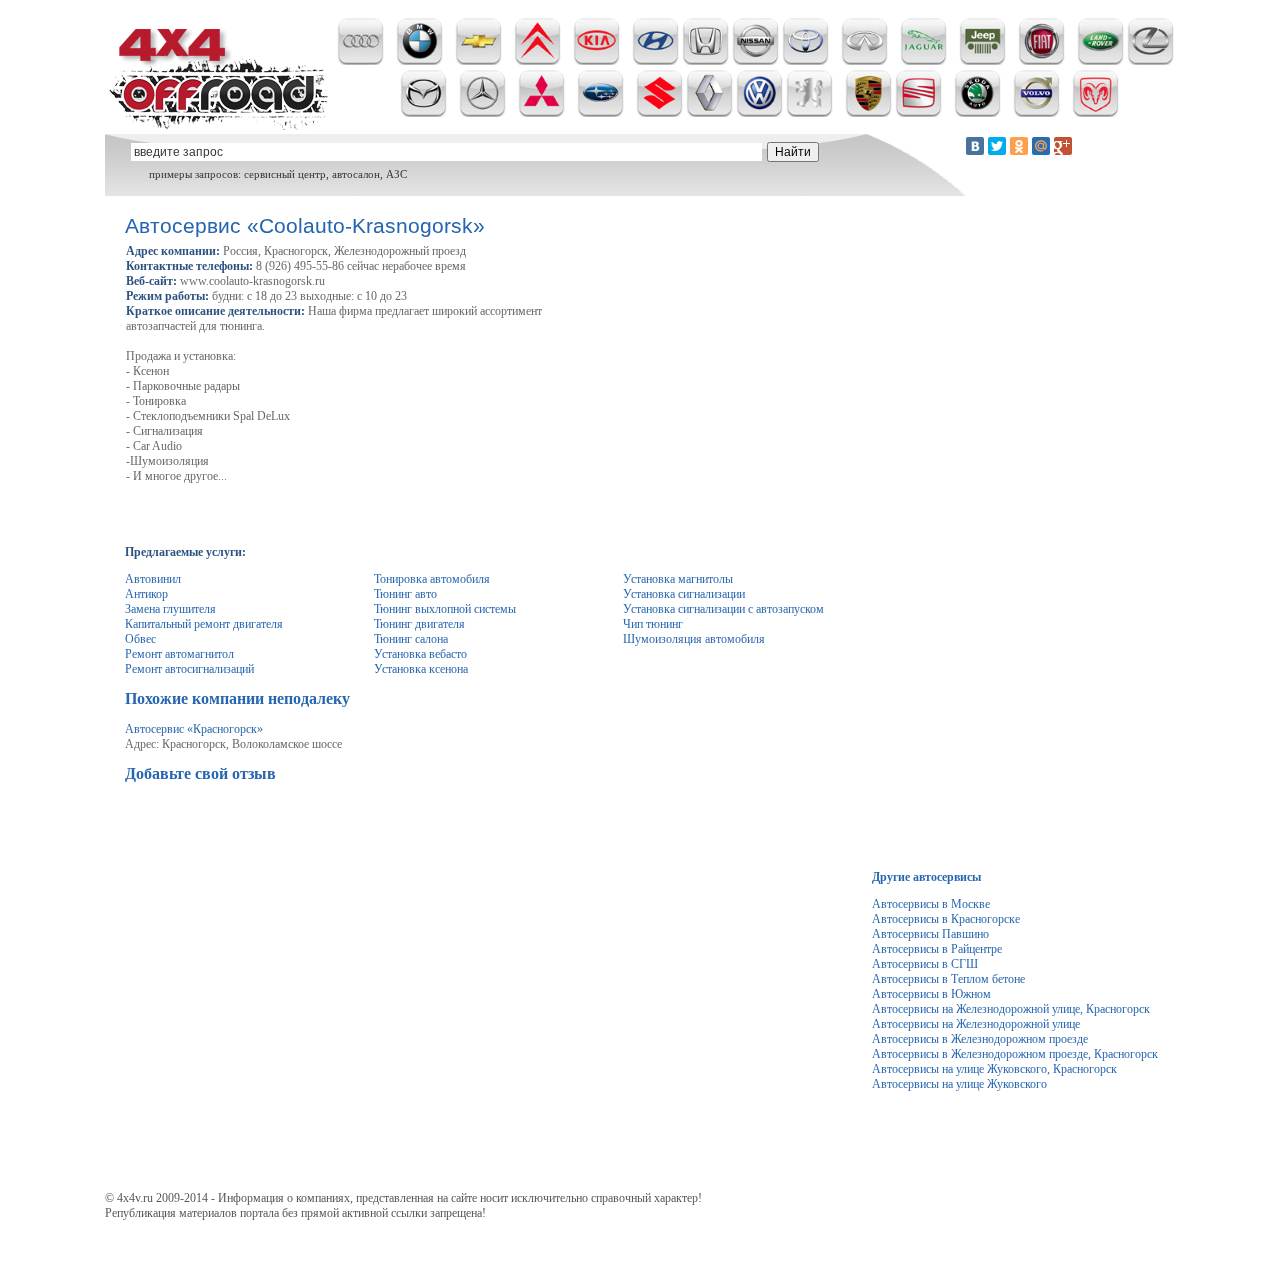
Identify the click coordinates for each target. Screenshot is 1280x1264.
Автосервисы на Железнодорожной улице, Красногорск (1011, 1009)
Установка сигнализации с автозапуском (723, 609)
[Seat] (918, 113)
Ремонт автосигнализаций (189, 669)
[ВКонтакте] (975, 146)
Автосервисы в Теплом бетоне (948, 979)
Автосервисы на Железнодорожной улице (976, 1024)
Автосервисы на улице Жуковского (959, 1084)
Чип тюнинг (653, 624)
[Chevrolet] (478, 61)
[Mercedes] (482, 113)
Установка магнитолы (678, 579)
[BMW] (419, 61)
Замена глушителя (170, 609)
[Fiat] (1041, 61)
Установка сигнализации (684, 594)
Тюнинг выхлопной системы (445, 609)
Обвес (140, 639)
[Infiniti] (864, 61)
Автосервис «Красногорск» (194, 729)
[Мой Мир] (1041, 146)
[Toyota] (805, 61)
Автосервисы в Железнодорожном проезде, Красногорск (1015, 1054)
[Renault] (709, 113)
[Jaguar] (923, 61)
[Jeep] (982, 61)
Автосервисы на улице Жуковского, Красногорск (994, 1069)
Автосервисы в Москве (931, 904)
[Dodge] (1095, 113)
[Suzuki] (659, 113)
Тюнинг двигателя (419, 624)
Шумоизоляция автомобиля (694, 639)
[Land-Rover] (1100, 61)
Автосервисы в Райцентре (937, 949)
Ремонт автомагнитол (179, 654)
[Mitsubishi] (541, 113)
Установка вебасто (420, 654)
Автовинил (153, 579)
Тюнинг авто (405, 594)
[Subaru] (600, 113)
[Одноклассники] (1019, 146)
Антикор (146, 594)
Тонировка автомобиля (432, 579)
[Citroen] (537, 61)
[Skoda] (977, 113)
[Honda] (705, 61)
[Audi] (360, 61)
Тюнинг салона (411, 639)
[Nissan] (755, 61)
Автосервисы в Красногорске (946, 919)
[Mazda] (423, 113)
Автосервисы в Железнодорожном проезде (980, 1039)
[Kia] (596, 61)
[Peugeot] (809, 113)
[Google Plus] (1063, 146)
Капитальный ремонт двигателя (204, 624)
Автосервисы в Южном (931, 994)
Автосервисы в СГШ (925, 964)
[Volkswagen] (759, 113)
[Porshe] (868, 113)
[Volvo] (1036, 113)
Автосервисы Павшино (930, 934)
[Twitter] (997, 146)
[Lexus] (1150, 61)
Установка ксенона (421, 669)
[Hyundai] (655, 61)
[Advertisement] (489, 841)
